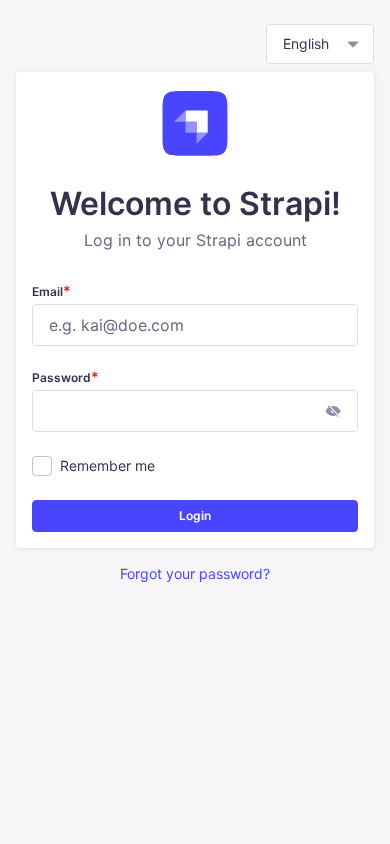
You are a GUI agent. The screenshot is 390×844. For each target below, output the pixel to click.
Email (51, 291)
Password (65, 377)
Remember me (107, 465)
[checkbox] (42, 466)
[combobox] (320, 44)
